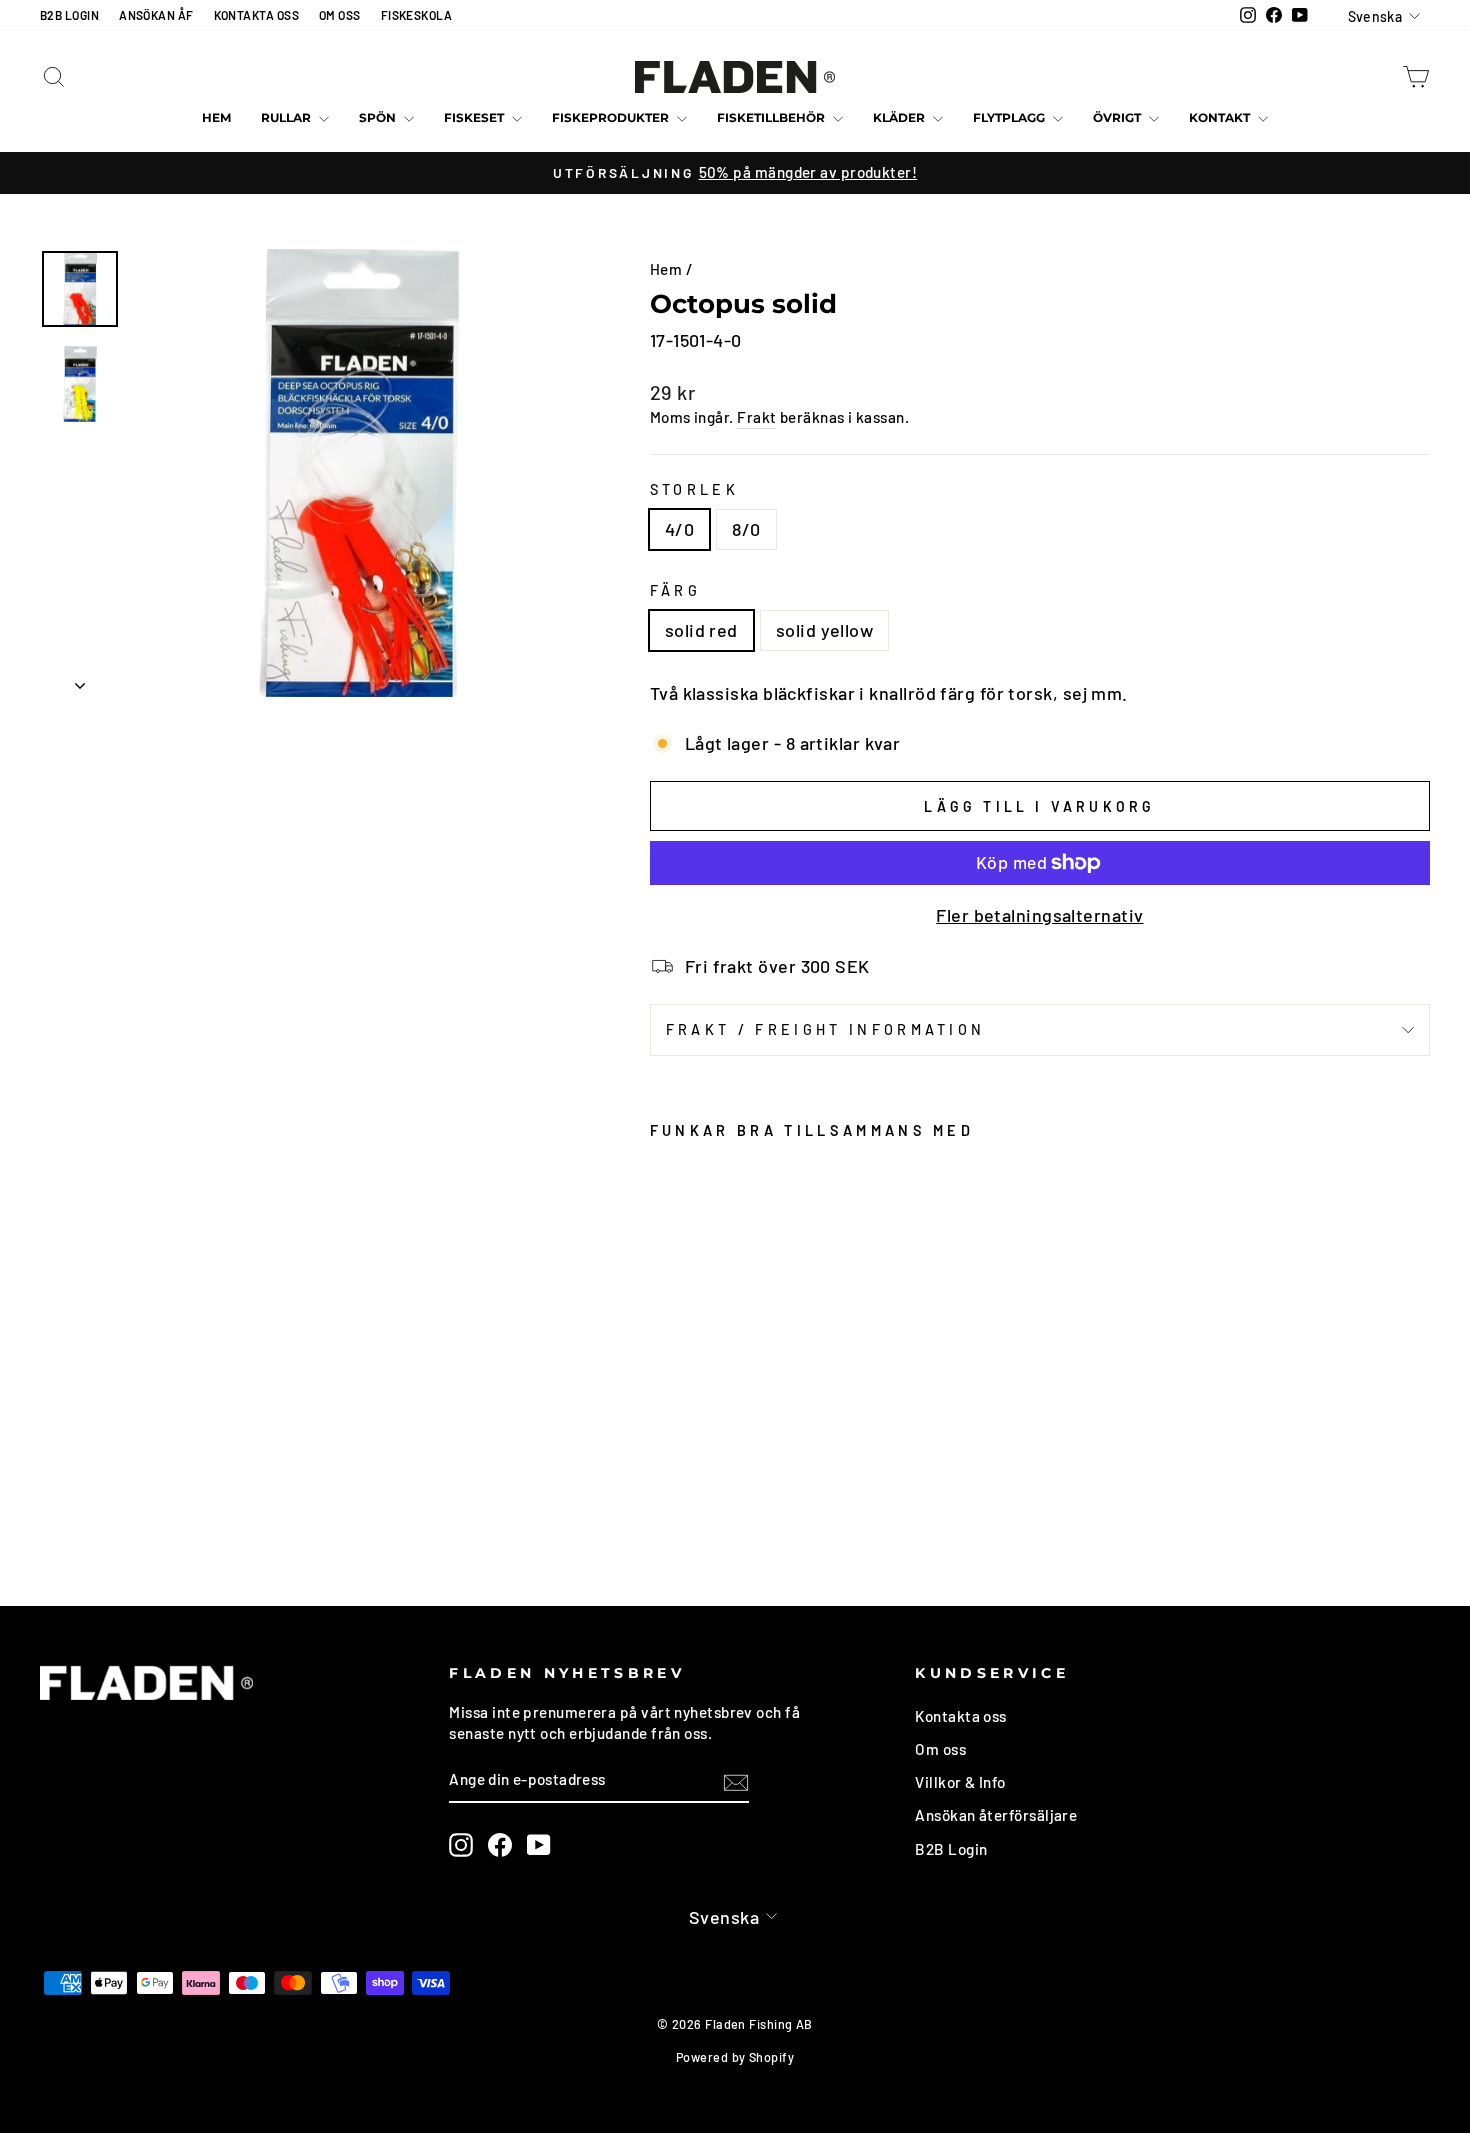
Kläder (900, 117)
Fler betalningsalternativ (1039, 915)
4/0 (679, 529)
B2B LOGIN (69, 15)
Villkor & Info (960, 1782)
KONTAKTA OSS (256, 15)
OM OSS (340, 15)
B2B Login (951, 1849)
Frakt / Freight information (826, 1029)
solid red (701, 630)
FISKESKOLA (417, 15)
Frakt (756, 417)
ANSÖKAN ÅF (156, 15)
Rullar (287, 117)
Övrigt (1118, 117)
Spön (379, 117)
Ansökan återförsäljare (996, 1815)
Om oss (940, 1749)
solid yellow (824, 630)
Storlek (694, 489)
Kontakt (1221, 117)
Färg (675, 590)
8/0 (746, 529)
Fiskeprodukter (612, 117)
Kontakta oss (960, 1716)
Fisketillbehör (772, 117)
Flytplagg (1010, 117)
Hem (216, 117)
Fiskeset (475, 117)
